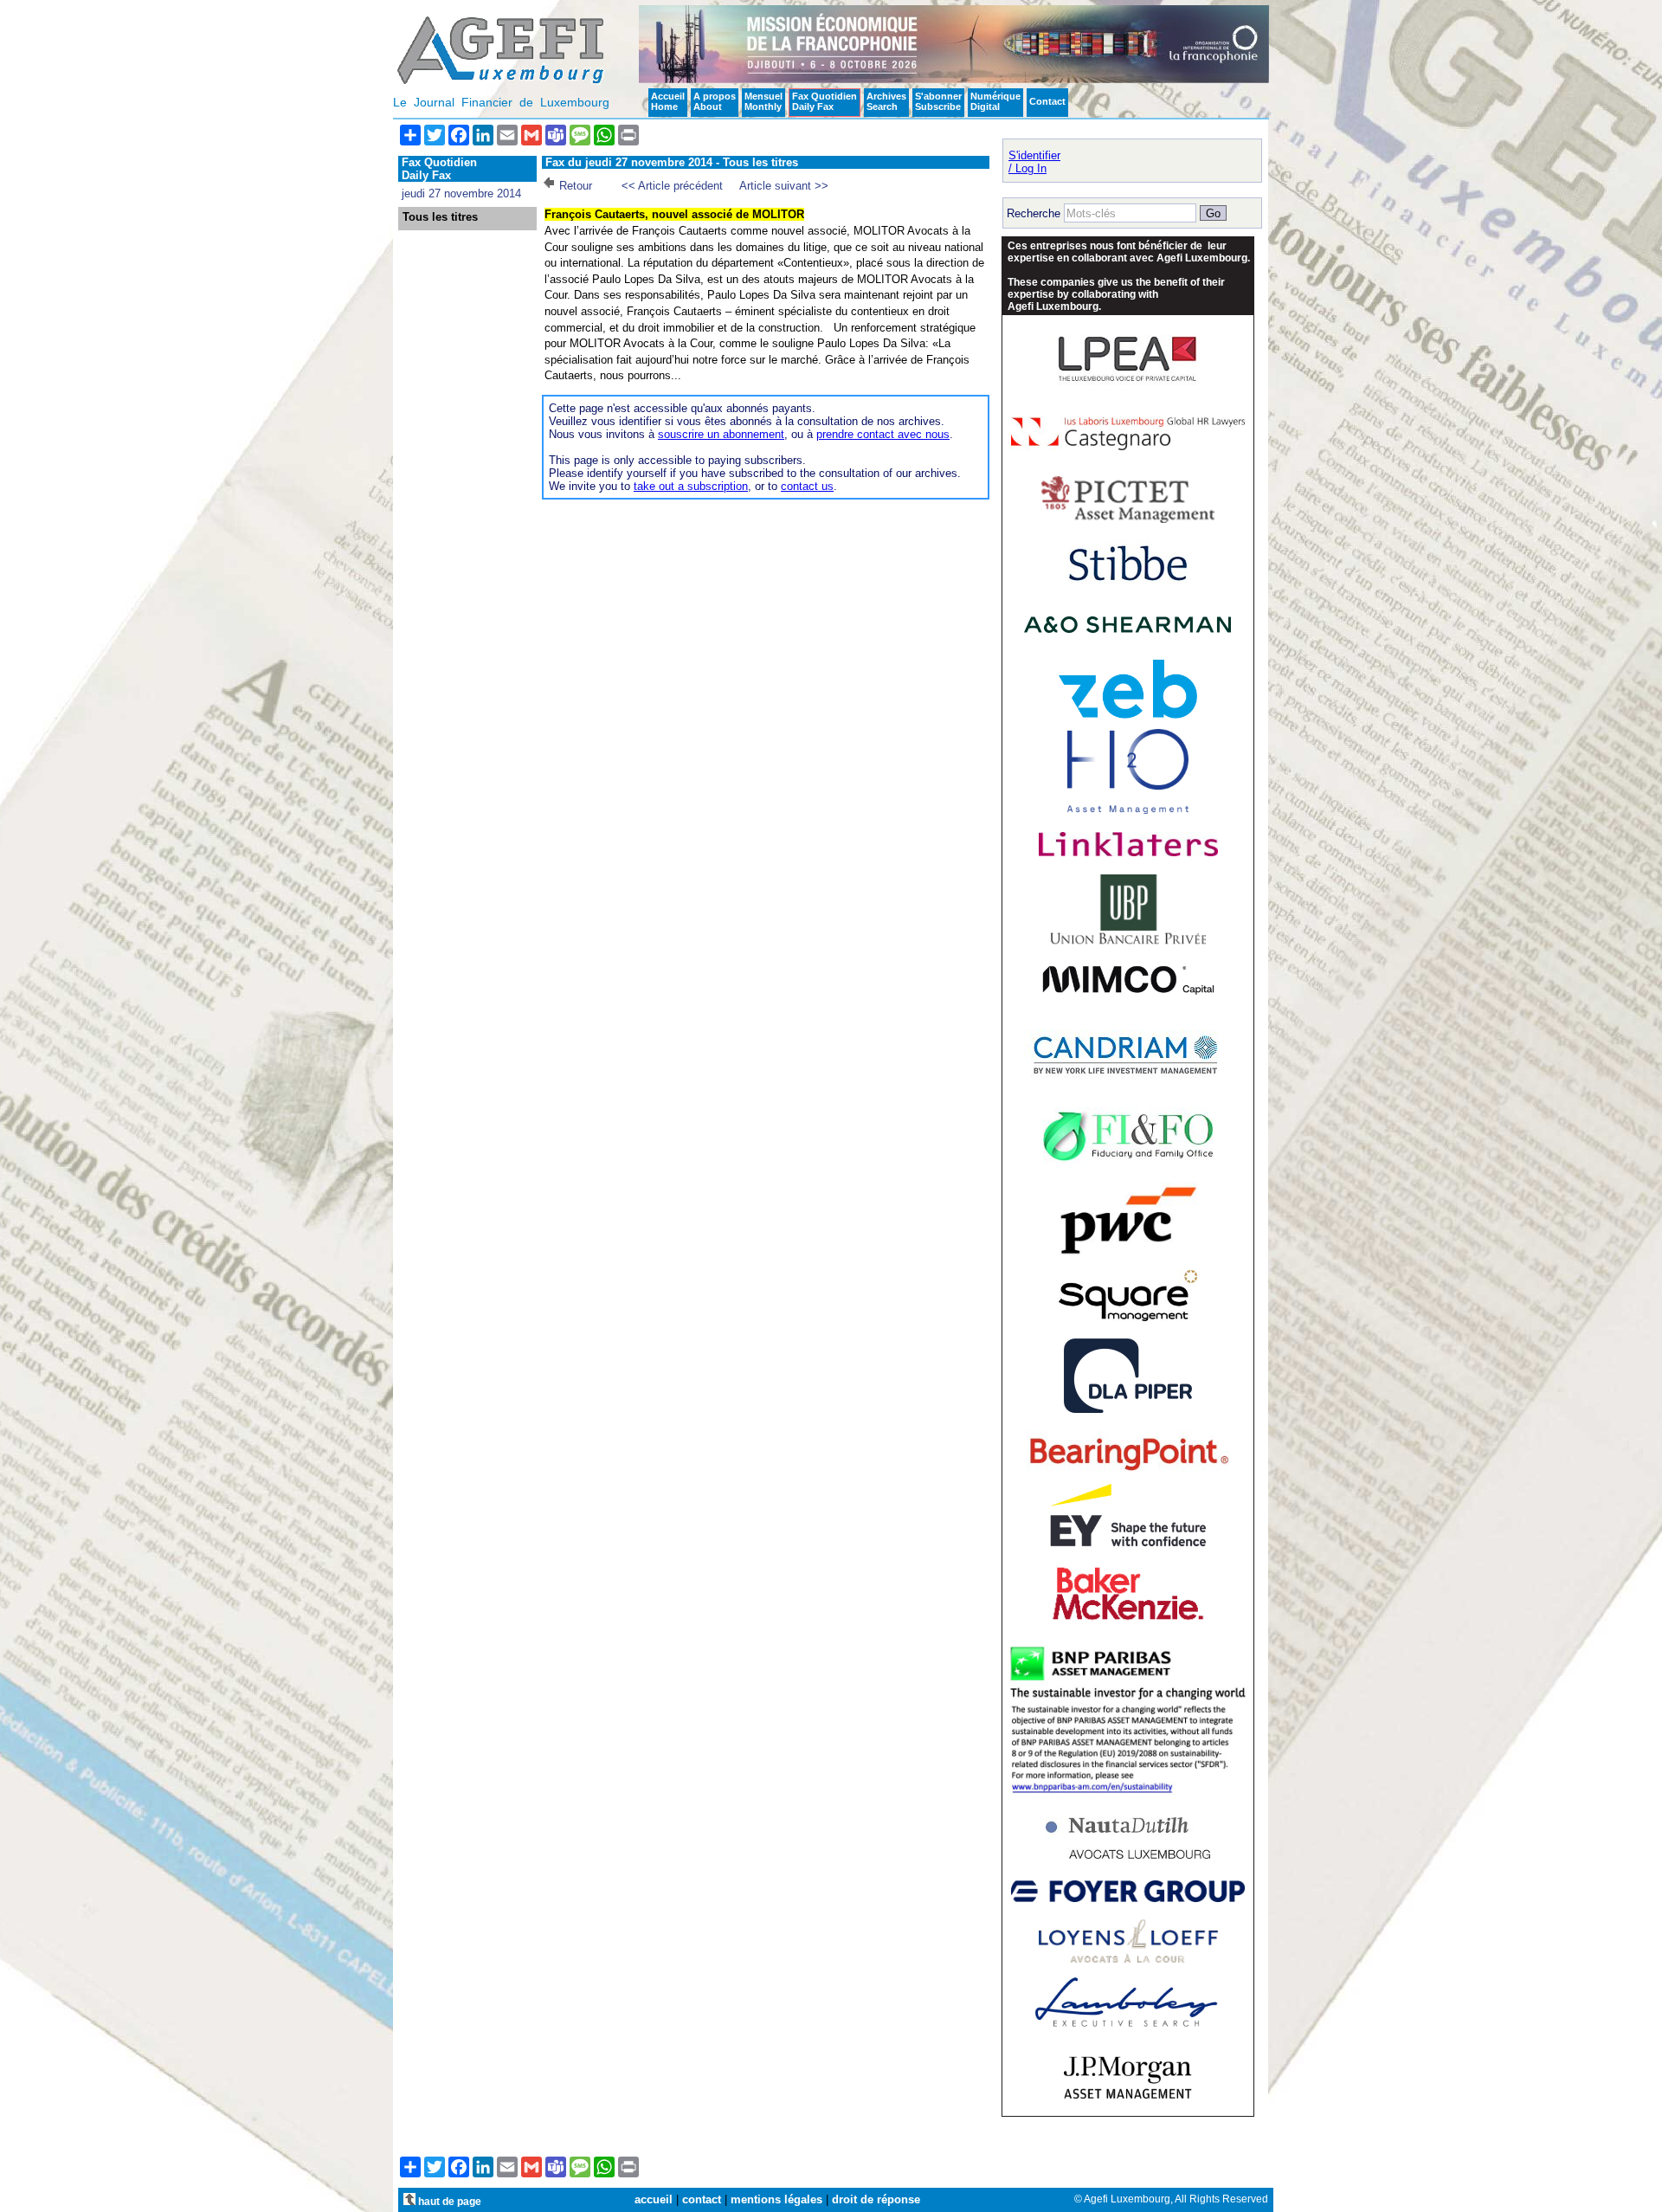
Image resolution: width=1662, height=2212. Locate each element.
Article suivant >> (784, 186)
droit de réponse (876, 2199)
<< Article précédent (672, 186)
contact (702, 2199)
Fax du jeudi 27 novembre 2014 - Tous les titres (672, 162)
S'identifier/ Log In (1034, 162)
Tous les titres (440, 217)
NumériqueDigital (995, 101)
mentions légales (776, 2199)
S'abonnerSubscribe (938, 101)
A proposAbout (715, 101)
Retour (576, 186)
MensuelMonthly (763, 101)
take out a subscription (691, 486)
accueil (654, 2199)
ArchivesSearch (886, 101)
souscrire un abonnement (721, 434)
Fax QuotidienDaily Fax (825, 101)
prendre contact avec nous (883, 434)
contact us (807, 486)
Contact (1047, 101)
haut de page (448, 2201)
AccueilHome (668, 101)
